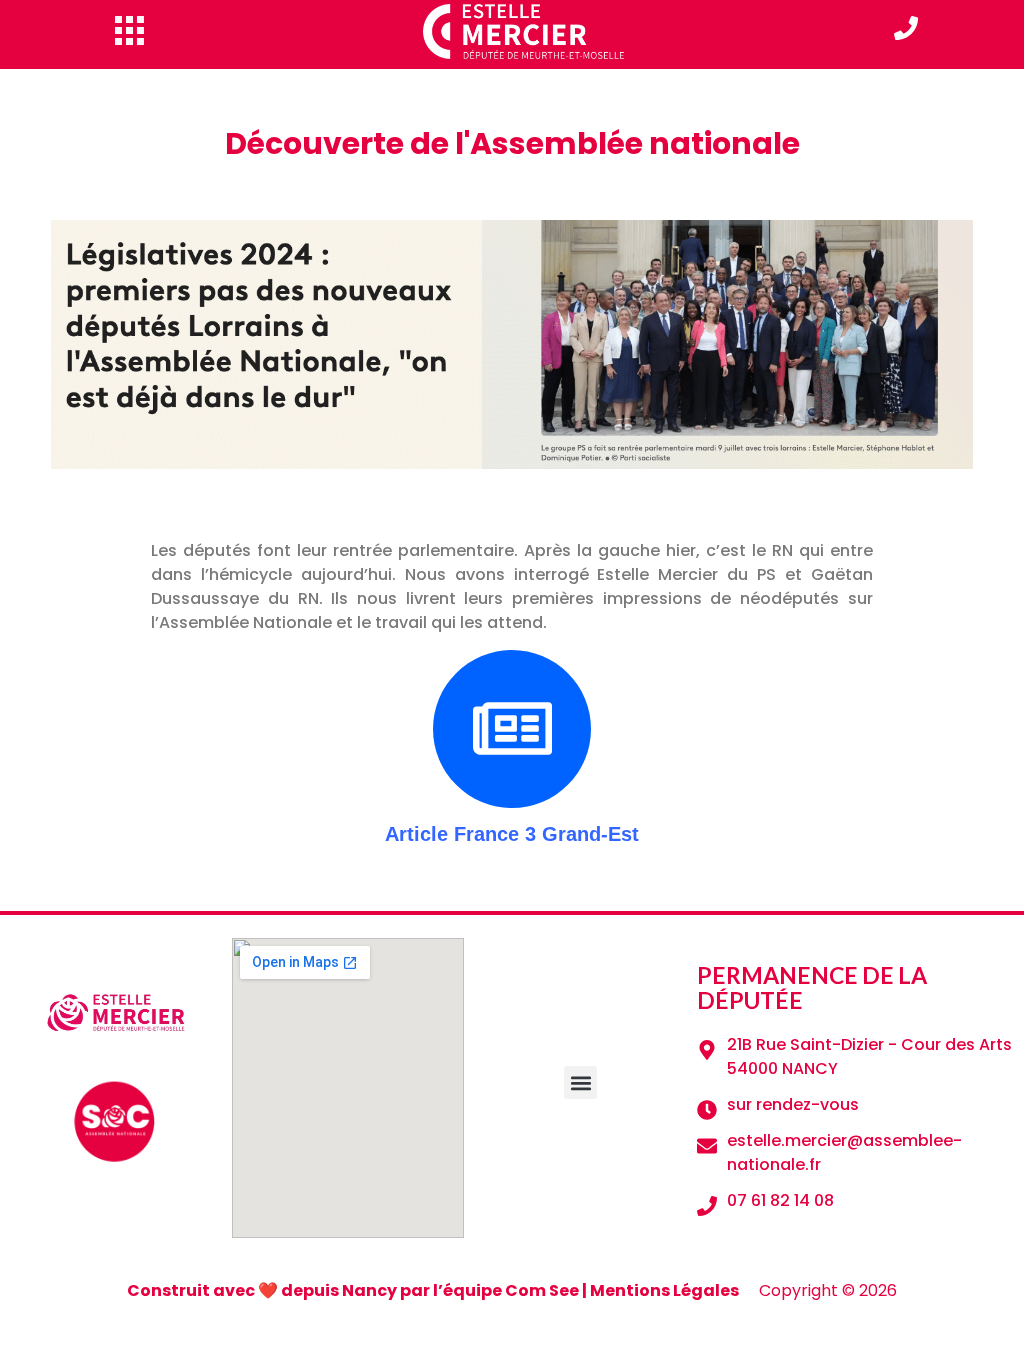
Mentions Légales (664, 1290)
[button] (580, 1082)
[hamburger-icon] (129, 31)
